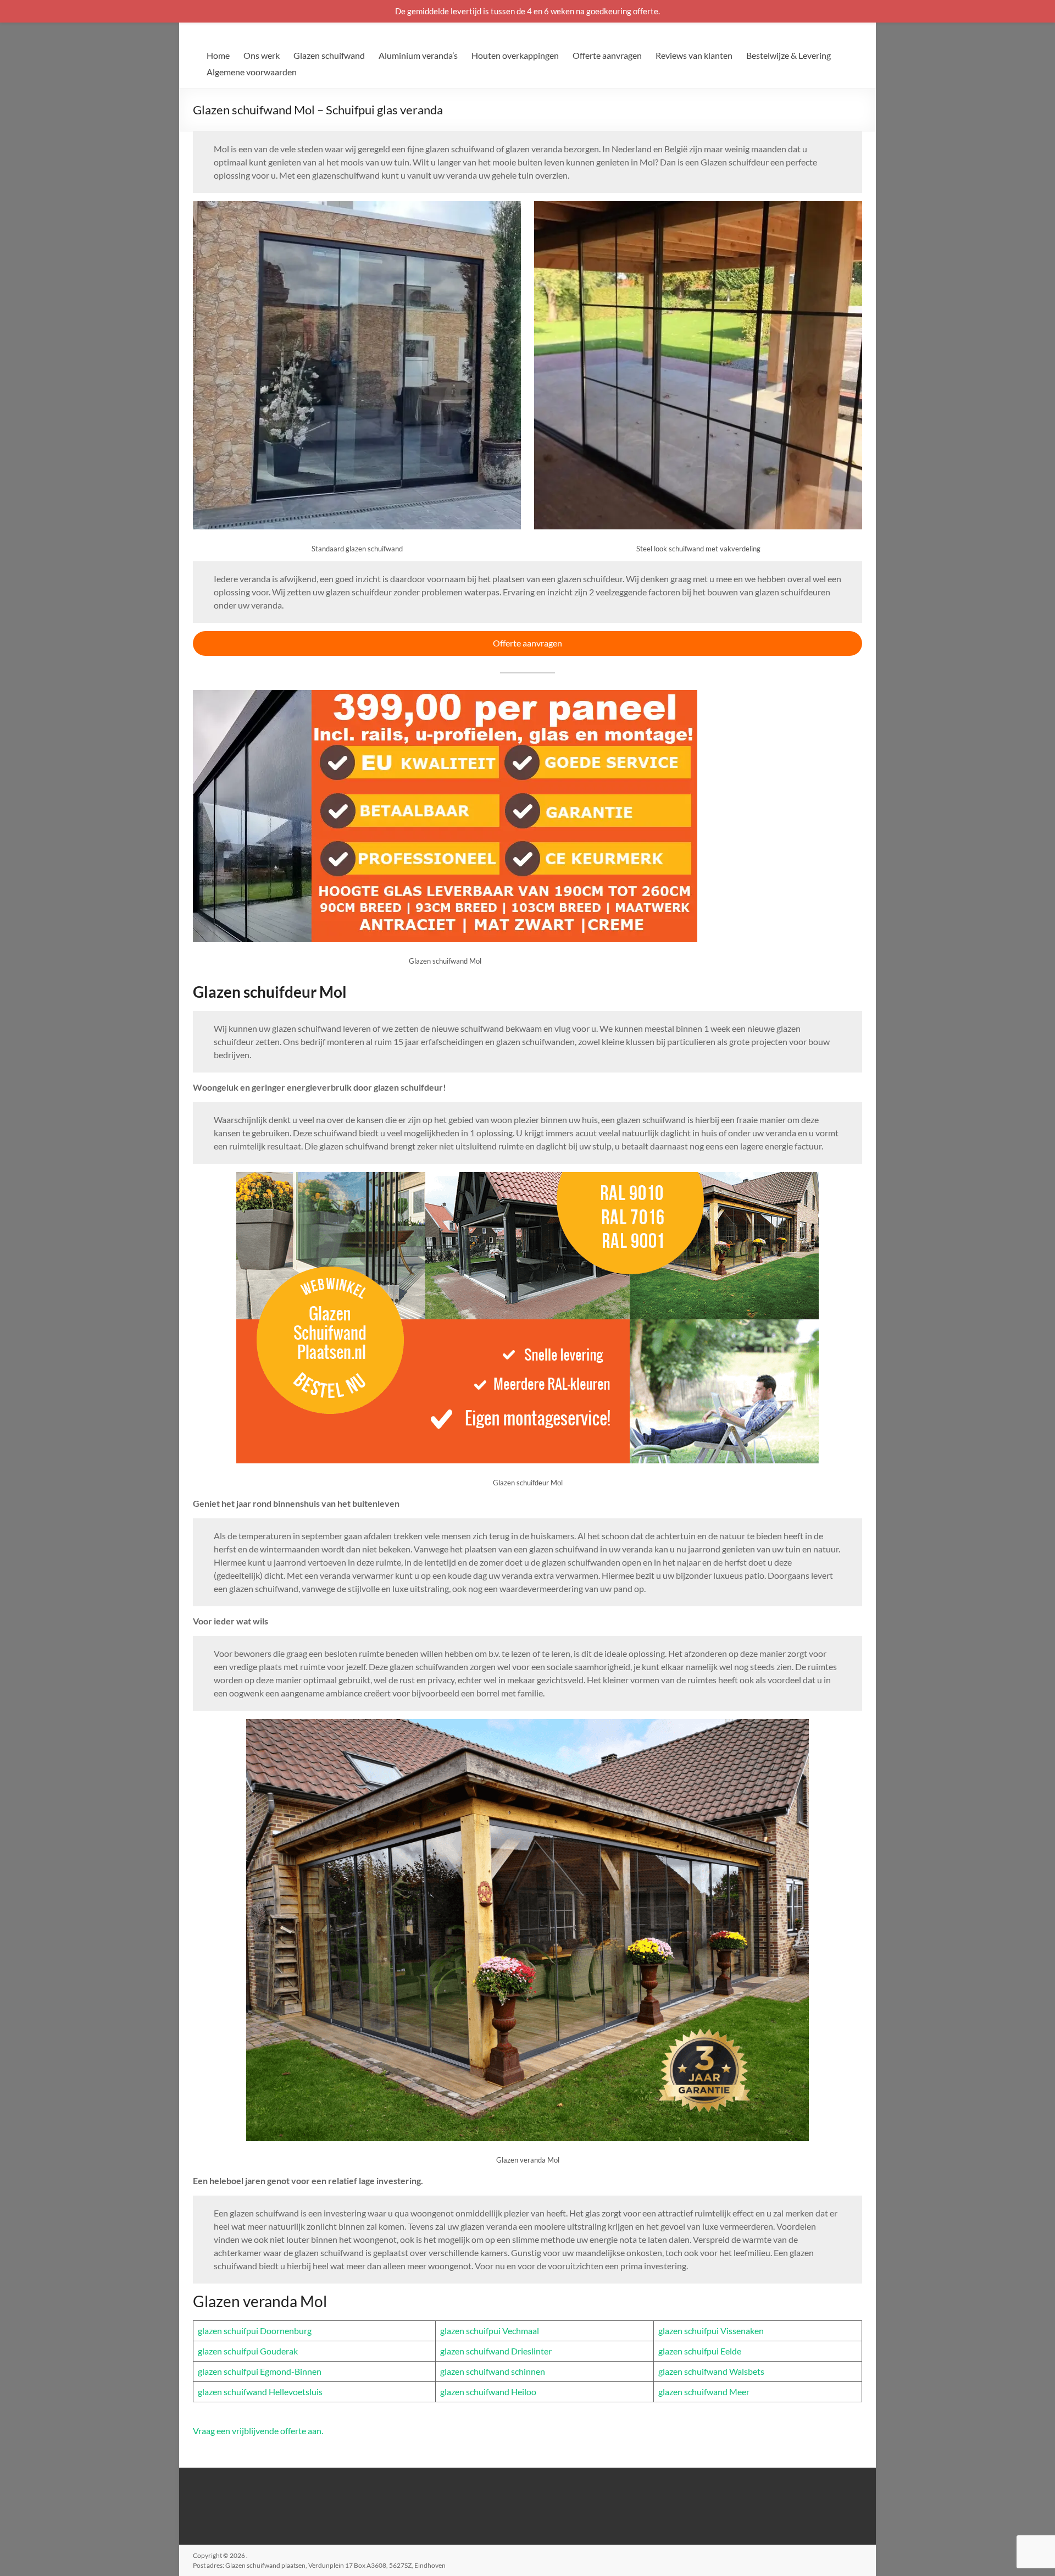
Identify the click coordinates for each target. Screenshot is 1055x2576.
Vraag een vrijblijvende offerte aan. (258, 2431)
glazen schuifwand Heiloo (488, 2392)
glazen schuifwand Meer (704, 2392)
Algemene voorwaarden (252, 72)
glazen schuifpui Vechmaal (490, 2331)
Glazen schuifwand (329, 55)
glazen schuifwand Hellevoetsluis (260, 2392)
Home (218, 55)
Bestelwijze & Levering (789, 55)
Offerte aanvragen (607, 55)
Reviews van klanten (694, 55)
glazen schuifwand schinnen (493, 2371)
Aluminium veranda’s (418, 55)
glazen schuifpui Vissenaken (711, 2331)
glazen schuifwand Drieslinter (496, 2351)
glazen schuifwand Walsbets (711, 2371)
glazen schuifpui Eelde (700, 2351)
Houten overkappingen (515, 55)
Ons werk (262, 55)
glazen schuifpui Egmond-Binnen (260, 2371)
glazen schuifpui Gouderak (248, 2351)
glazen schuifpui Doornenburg (255, 2331)
